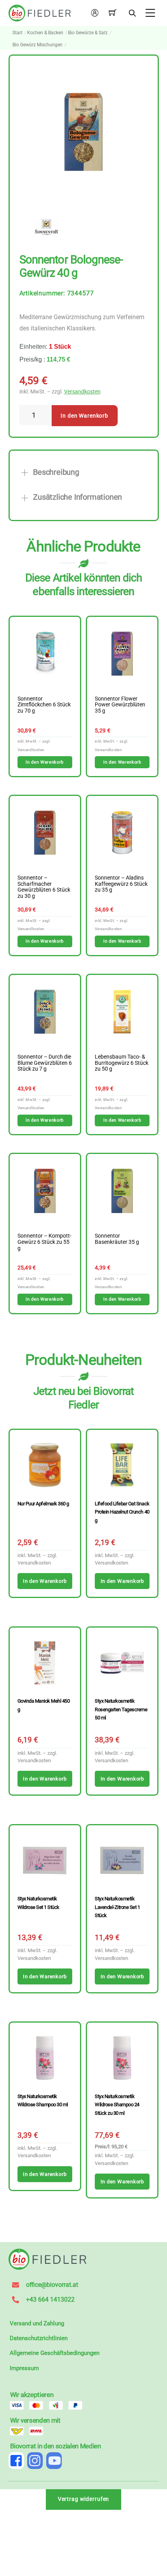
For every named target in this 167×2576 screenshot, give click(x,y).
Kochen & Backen (45, 33)
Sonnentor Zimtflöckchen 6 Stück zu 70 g (44, 705)
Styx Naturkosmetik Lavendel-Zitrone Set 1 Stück (117, 1907)
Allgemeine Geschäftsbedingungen (55, 2353)
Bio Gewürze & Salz (88, 33)
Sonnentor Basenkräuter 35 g (117, 1239)
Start (17, 33)
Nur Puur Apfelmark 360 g (43, 1504)
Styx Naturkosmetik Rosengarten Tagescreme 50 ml (121, 1709)
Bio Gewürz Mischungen (37, 45)
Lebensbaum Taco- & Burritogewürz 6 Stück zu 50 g (122, 1063)
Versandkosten (82, 392)
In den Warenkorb (84, 416)
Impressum (24, 2368)
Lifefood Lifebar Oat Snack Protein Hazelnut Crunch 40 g (122, 1512)
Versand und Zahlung (37, 2323)
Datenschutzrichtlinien (39, 2338)
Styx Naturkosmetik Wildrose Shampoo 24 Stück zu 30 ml (117, 2105)
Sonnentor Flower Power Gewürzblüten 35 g (120, 705)
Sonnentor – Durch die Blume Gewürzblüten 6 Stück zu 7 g (45, 1063)
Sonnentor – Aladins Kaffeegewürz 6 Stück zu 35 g (121, 884)
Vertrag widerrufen (84, 2499)
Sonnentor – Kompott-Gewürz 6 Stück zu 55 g (44, 1242)
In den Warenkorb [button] (44, 762)
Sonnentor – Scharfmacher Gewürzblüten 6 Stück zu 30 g (44, 887)
